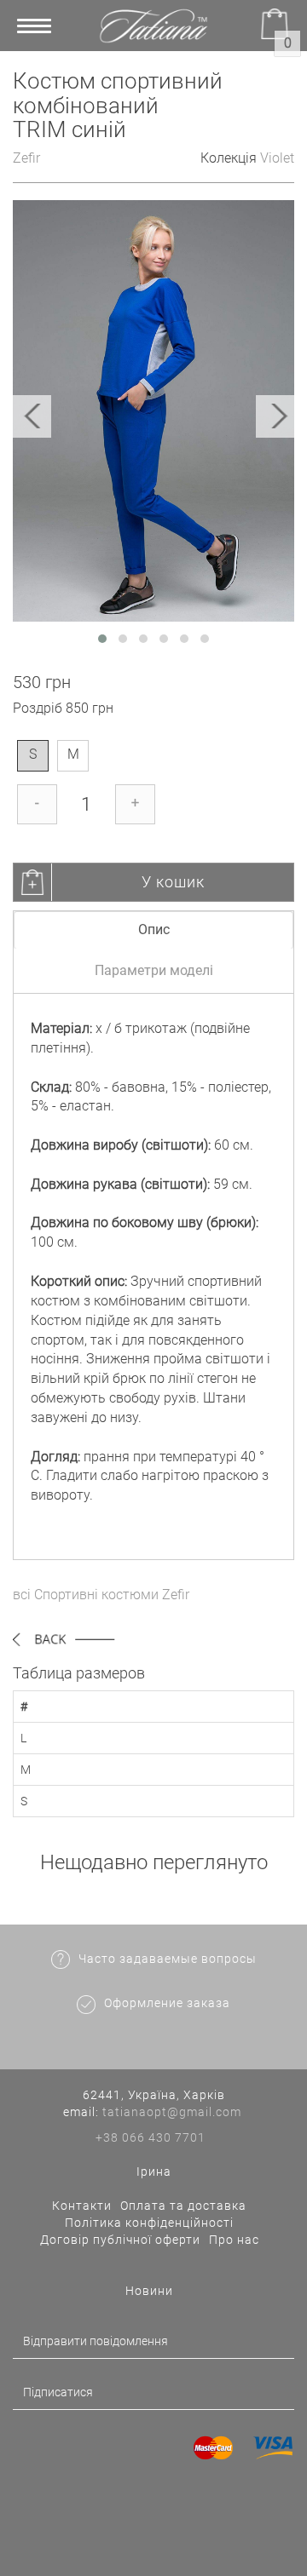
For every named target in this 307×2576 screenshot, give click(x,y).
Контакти (82, 2206)
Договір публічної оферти (120, 2240)
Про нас (234, 2240)
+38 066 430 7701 (151, 2137)
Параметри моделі (154, 970)
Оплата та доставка (183, 2206)
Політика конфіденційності (149, 2223)
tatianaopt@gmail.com (172, 2112)
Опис (154, 929)
